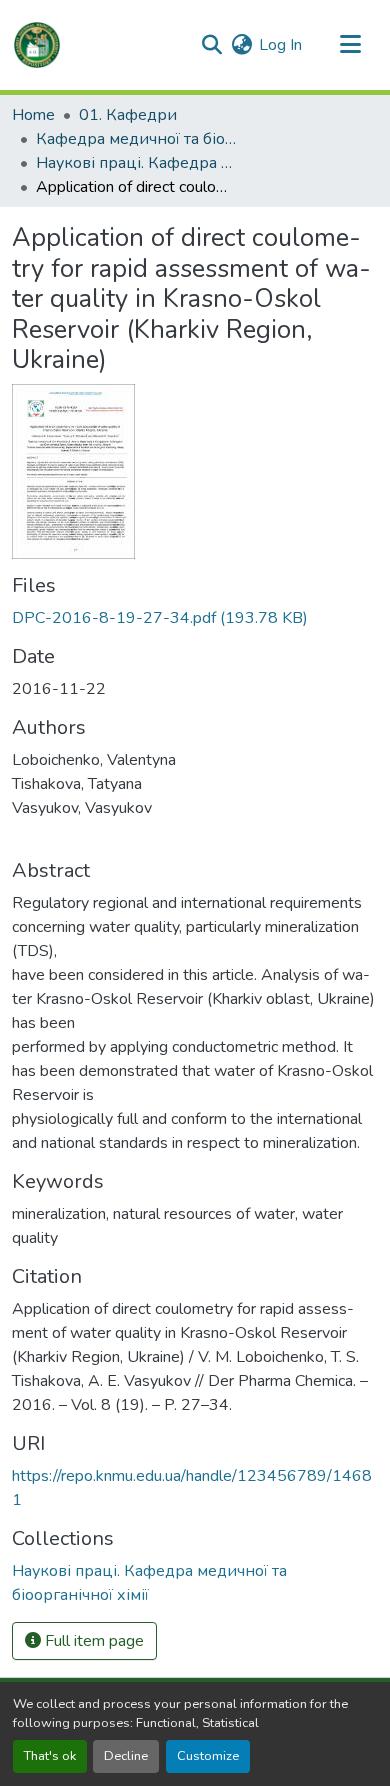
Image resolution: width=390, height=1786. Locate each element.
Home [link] (33, 115)
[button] (37, 45)
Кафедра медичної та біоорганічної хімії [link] (136, 139)
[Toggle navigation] (350, 45)
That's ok (50, 1756)
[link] (195, 618)
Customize (208, 1756)
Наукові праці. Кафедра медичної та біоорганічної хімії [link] (136, 163)
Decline (126, 1756)
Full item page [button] (92, 1641)
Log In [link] (280, 45)
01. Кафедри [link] (128, 115)
